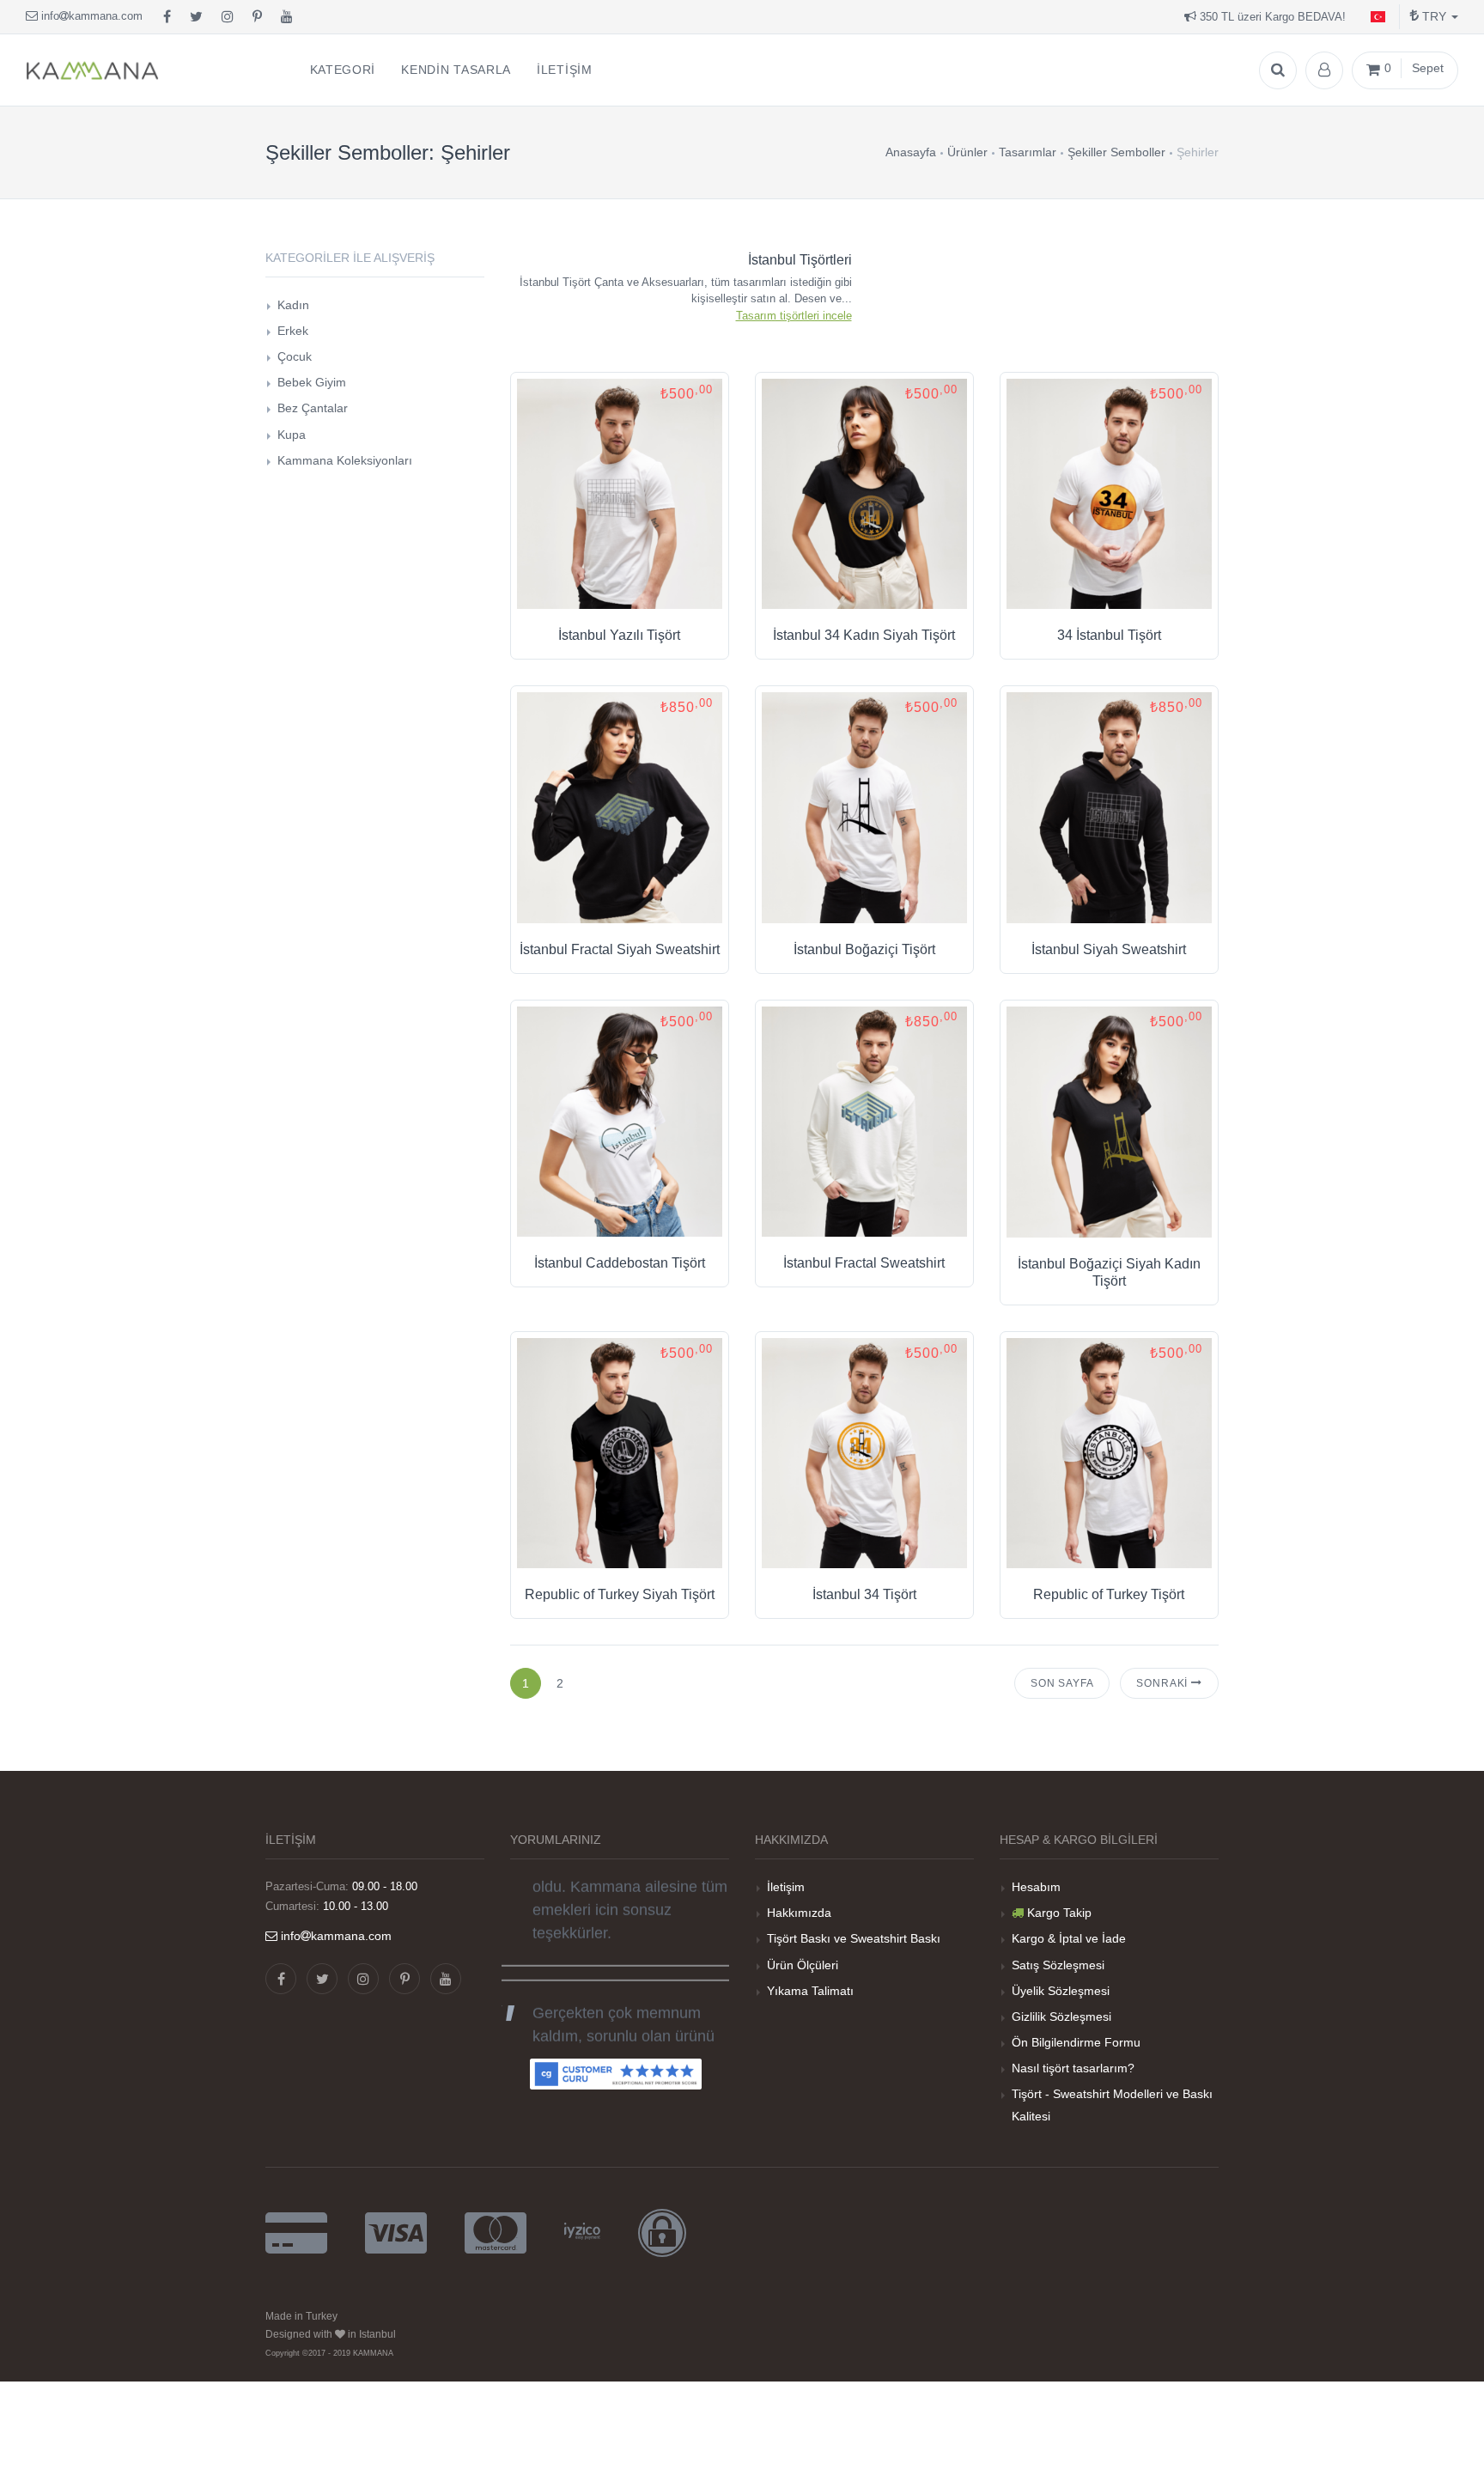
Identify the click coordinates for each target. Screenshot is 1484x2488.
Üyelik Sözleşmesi (1061, 1991)
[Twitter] (196, 17)
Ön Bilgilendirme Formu (1076, 2042)
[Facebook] (167, 17)
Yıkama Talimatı (810, 1991)
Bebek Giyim (312, 382)
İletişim (786, 1887)
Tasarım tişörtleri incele (794, 316)
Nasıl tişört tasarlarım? (1073, 2068)
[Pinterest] (257, 17)
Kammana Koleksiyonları (345, 460)
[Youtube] (287, 17)
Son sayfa (1062, 1683)
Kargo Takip (1059, 1913)
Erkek (293, 331)
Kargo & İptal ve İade (1069, 1938)
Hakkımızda (799, 1913)
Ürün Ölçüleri (803, 1965)
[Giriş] (1324, 70)
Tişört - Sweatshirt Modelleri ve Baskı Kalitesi (1112, 2105)
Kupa (292, 435)
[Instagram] (228, 17)
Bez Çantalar (313, 408)
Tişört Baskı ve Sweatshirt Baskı (854, 1938)
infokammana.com (90, 16)
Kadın (293, 305)
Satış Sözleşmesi (1058, 1965)
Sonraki (1164, 1683)
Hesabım (1036, 1887)
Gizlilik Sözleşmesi (1061, 2017)
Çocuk (295, 356)
